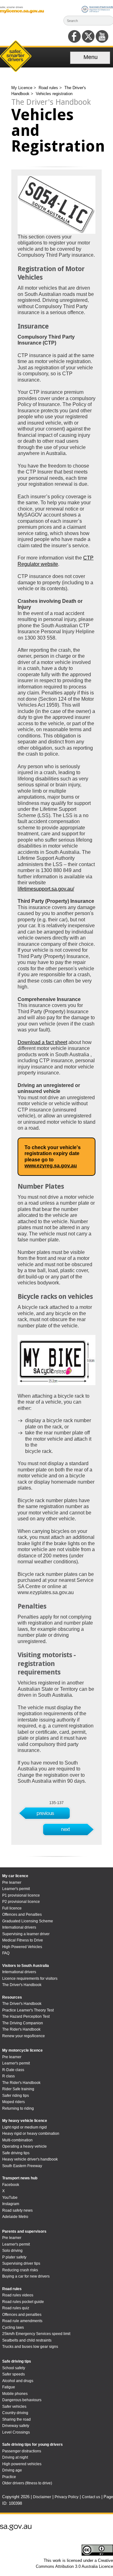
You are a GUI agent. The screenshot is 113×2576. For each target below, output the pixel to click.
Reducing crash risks (20, 2270)
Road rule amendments (22, 2321)
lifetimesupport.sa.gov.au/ (46, 889)
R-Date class (13, 2070)
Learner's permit (16, 1889)
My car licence (15, 1876)
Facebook (11, 2185)
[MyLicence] (22, 12)
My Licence (22, 88)
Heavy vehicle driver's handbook (30, 2159)
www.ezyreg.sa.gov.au (51, 1166)
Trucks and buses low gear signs (30, 2347)
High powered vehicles (22, 2464)
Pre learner (12, 1882)
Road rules (49, 88)
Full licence (12, 1908)
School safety (14, 2368)
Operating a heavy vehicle (24, 2146)
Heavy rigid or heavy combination (31, 2134)
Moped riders (13, 2102)
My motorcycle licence (22, 2050)
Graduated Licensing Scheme (28, 1921)
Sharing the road (16, 2419)
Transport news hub (20, 2178)
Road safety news (17, 2210)
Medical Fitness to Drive (23, 1940)
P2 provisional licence (21, 1902)
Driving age (12, 2470)
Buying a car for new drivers (26, 2276)
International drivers (19, 1927)
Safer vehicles (14, 2407)
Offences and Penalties (22, 1915)
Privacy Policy (67, 2497)
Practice (9, 2477)
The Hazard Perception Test (26, 2016)
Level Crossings (16, 2432)
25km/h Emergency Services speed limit (36, 2334)
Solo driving (12, 2251)
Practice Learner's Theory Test (28, 2010)
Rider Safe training (18, 2089)
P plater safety (14, 2257)
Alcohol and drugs (18, 2381)
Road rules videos (18, 2295)
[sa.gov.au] (16, 2529)
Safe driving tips (16, 2153)
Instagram (11, 2204)
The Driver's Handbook (22, 1985)
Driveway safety (16, 2426)
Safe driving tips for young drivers (32, 2445)
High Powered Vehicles (22, 1947)
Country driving (15, 2413)
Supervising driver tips (21, 2263)
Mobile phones (15, 2394)
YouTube (10, 2198)
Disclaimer (42, 2497)
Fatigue (9, 2387)
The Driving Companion (23, 2023)
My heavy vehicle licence (25, 2121)
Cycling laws (13, 2327)
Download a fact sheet (42, 1042)
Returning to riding (18, 2108)
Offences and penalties (22, 2315)
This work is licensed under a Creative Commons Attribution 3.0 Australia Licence (74, 2563)
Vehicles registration (54, 94)
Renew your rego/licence (24, 2036)
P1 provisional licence (21, 1895)
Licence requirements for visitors (30, 1979)
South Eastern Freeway (22, 2166)
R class (8, 2076)
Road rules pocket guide (23, 2302)
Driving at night (15, 2457)
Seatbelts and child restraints (27, 2340)
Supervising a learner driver (26, 1934)
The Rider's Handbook (21, 2029)
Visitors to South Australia (26, 1966)
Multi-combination (17, 2140)
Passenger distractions (22, 2451)
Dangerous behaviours (22, 2400)
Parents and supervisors (24, 2231)
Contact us (91, 2497)
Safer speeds (13, 2374)
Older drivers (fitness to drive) (27, 2483)
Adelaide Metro (15, 2217)
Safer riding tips (16, 2096)
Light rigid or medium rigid (24, 2127)
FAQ (6, 1953)
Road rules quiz (16, 2308)
